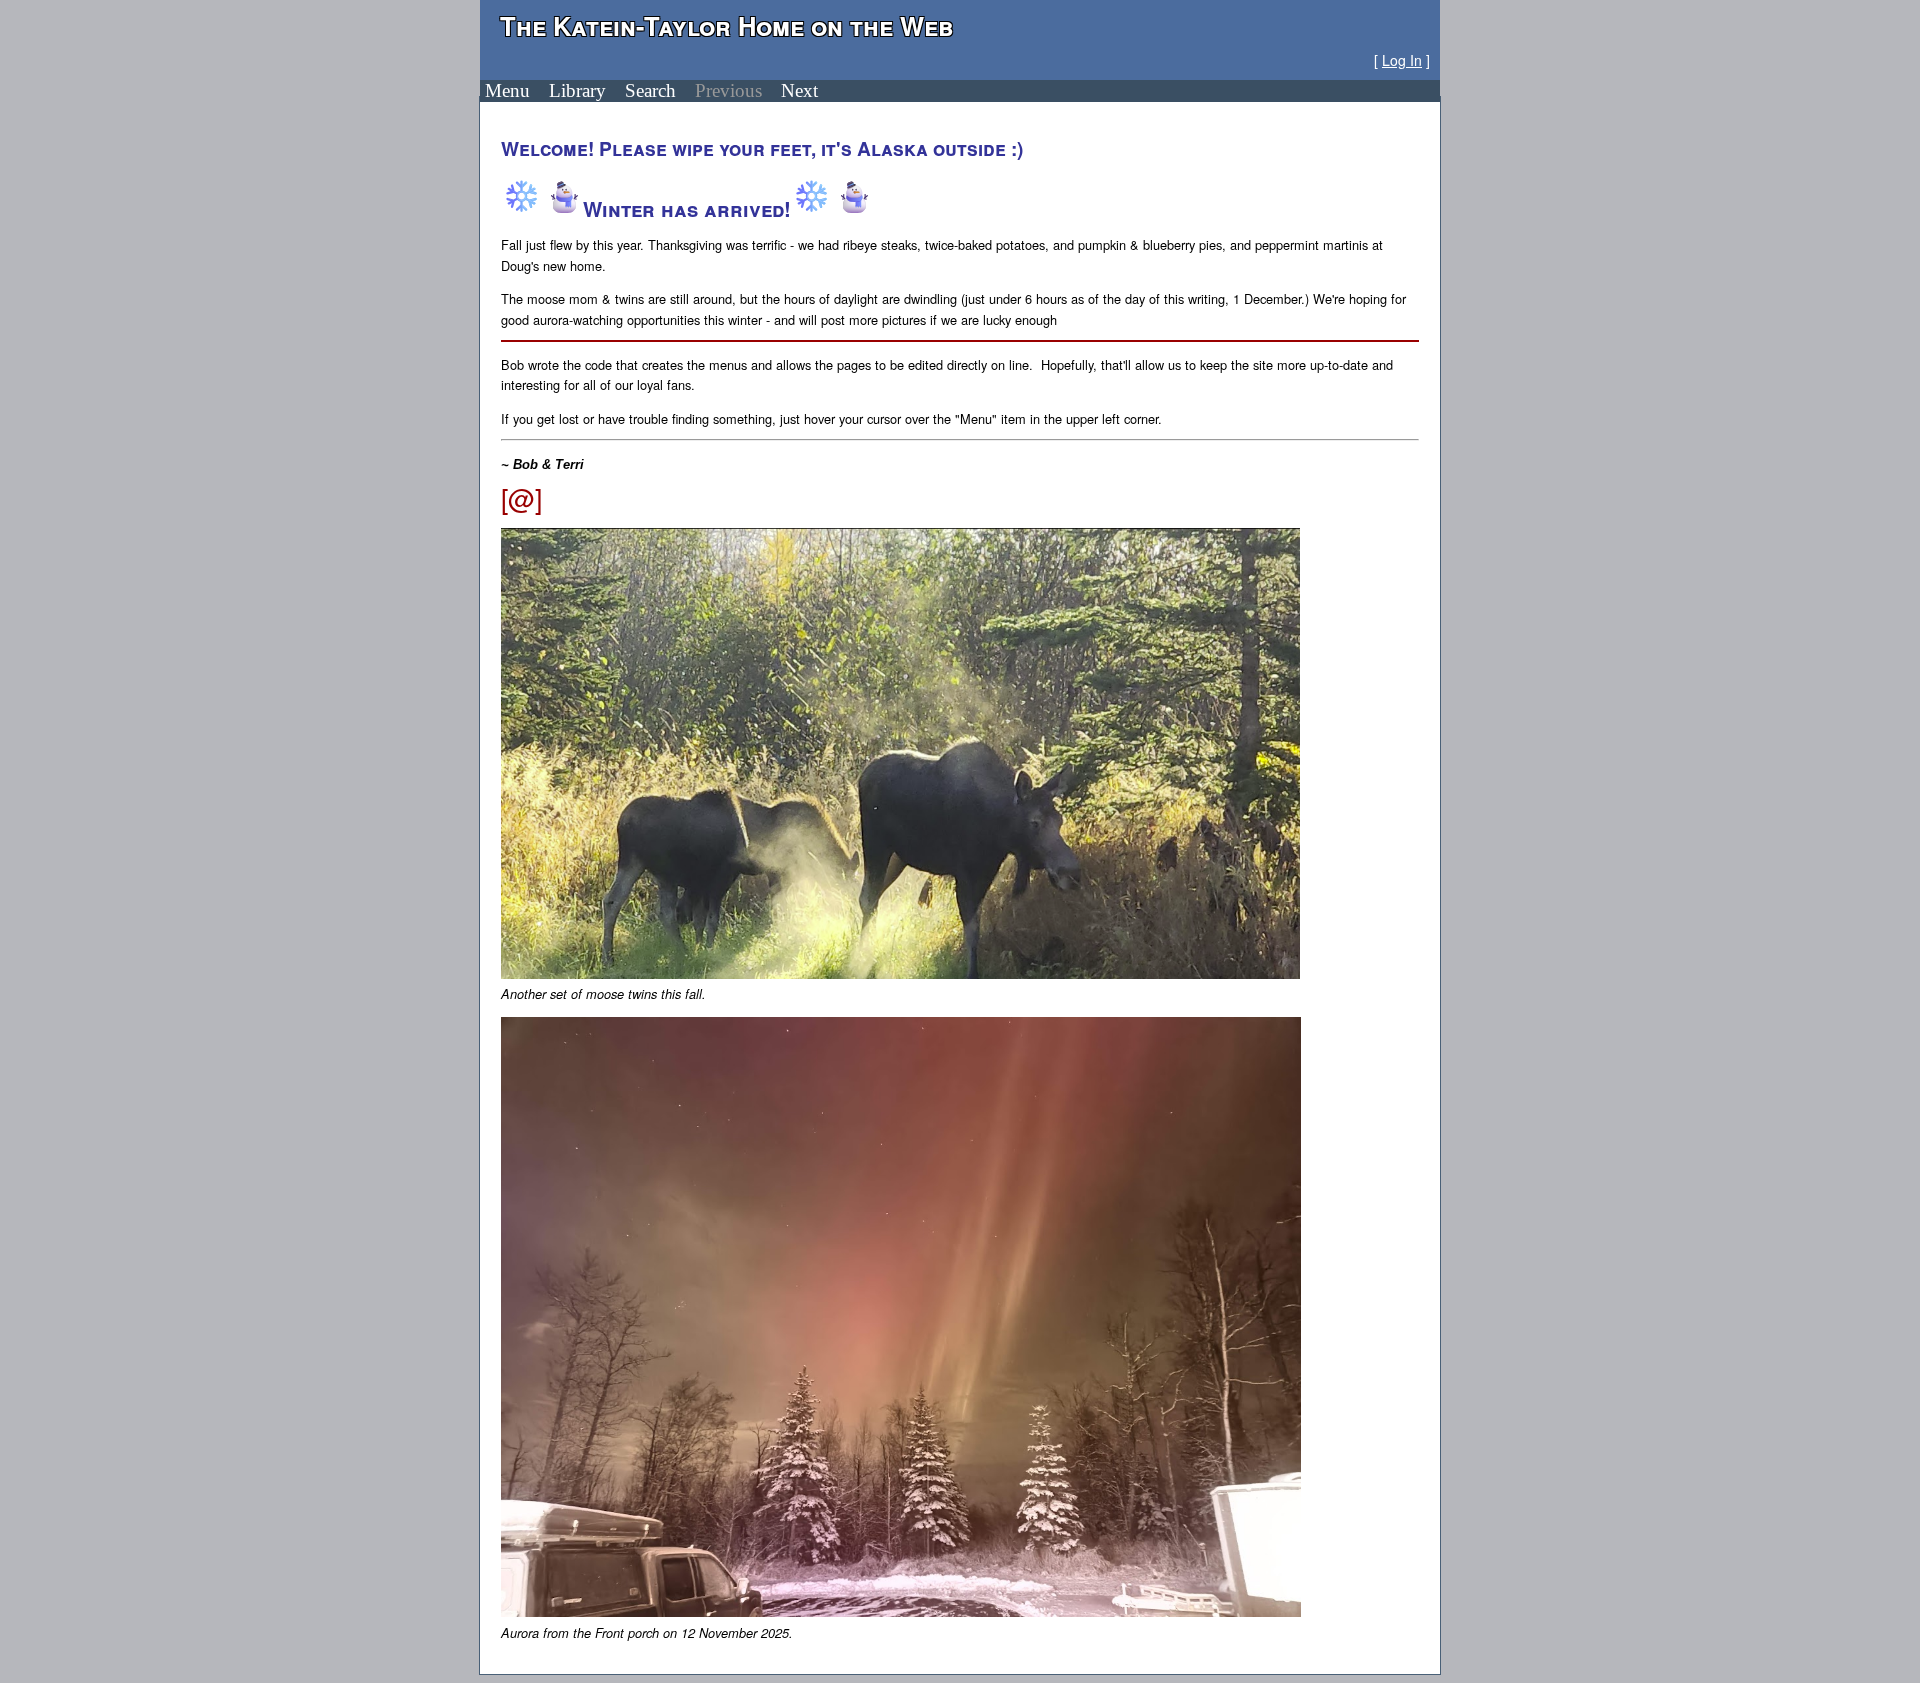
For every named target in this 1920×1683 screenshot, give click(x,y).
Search (650, 90)
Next (799, 90)
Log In (1402, 60)
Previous (728, 90)
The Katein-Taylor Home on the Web (727, 25)
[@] (521, 497)
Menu (507, 90)
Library (577, 90)
